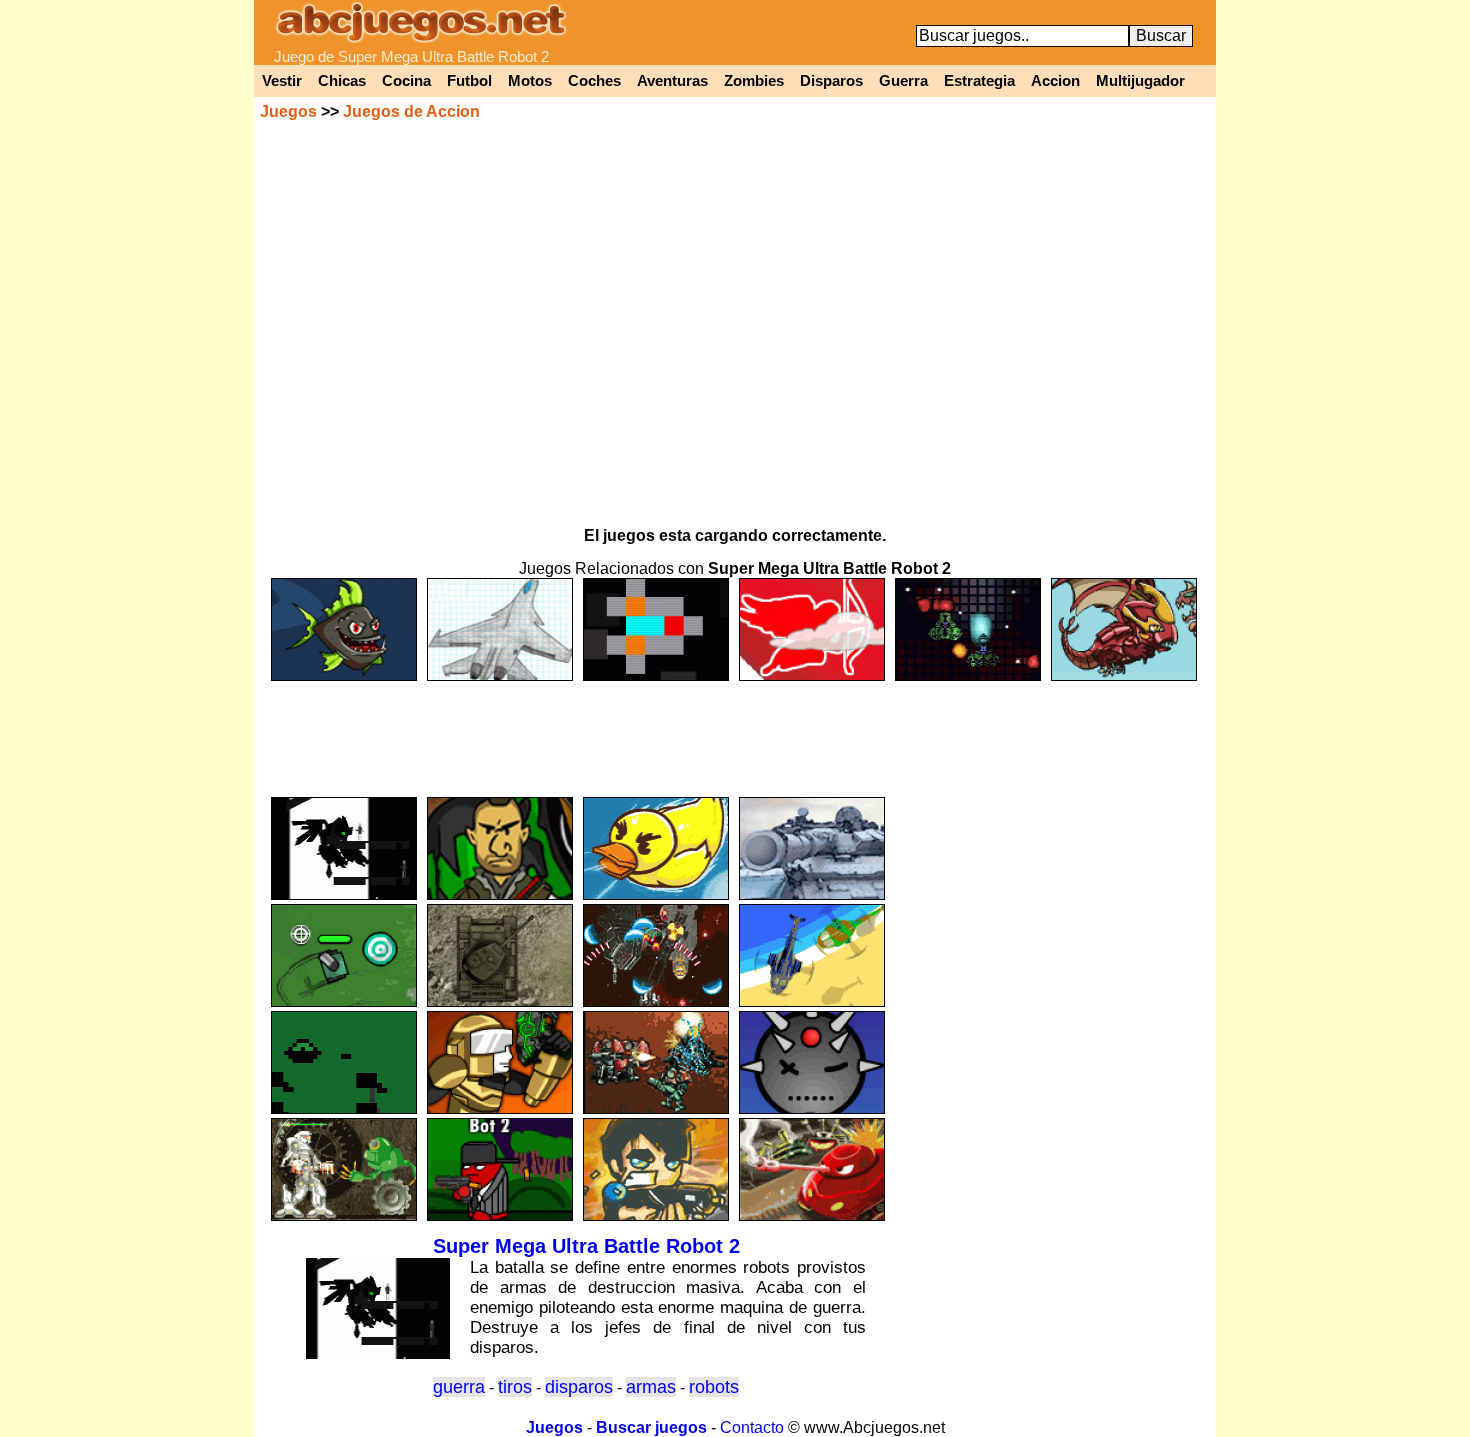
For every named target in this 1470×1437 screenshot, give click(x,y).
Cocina (406, 81)
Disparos (831, 81)
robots (714, 1387)
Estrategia (979, 81)
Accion (1055, 81)
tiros (515, 1387)
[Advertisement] (735, 730)
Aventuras (672, 81)
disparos (579, 1387)
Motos (530, 81)
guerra (459, 1387)
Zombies (754, 81)
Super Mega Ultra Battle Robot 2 (586, 1246)
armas (651, 1387)
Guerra (903, 81)
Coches (594, 81)
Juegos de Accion (411, 111)
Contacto (752, 1427)
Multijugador (1140, 81)
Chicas (342, 81)
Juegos (288, 111)
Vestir (282, 81)
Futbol (469, 81)
